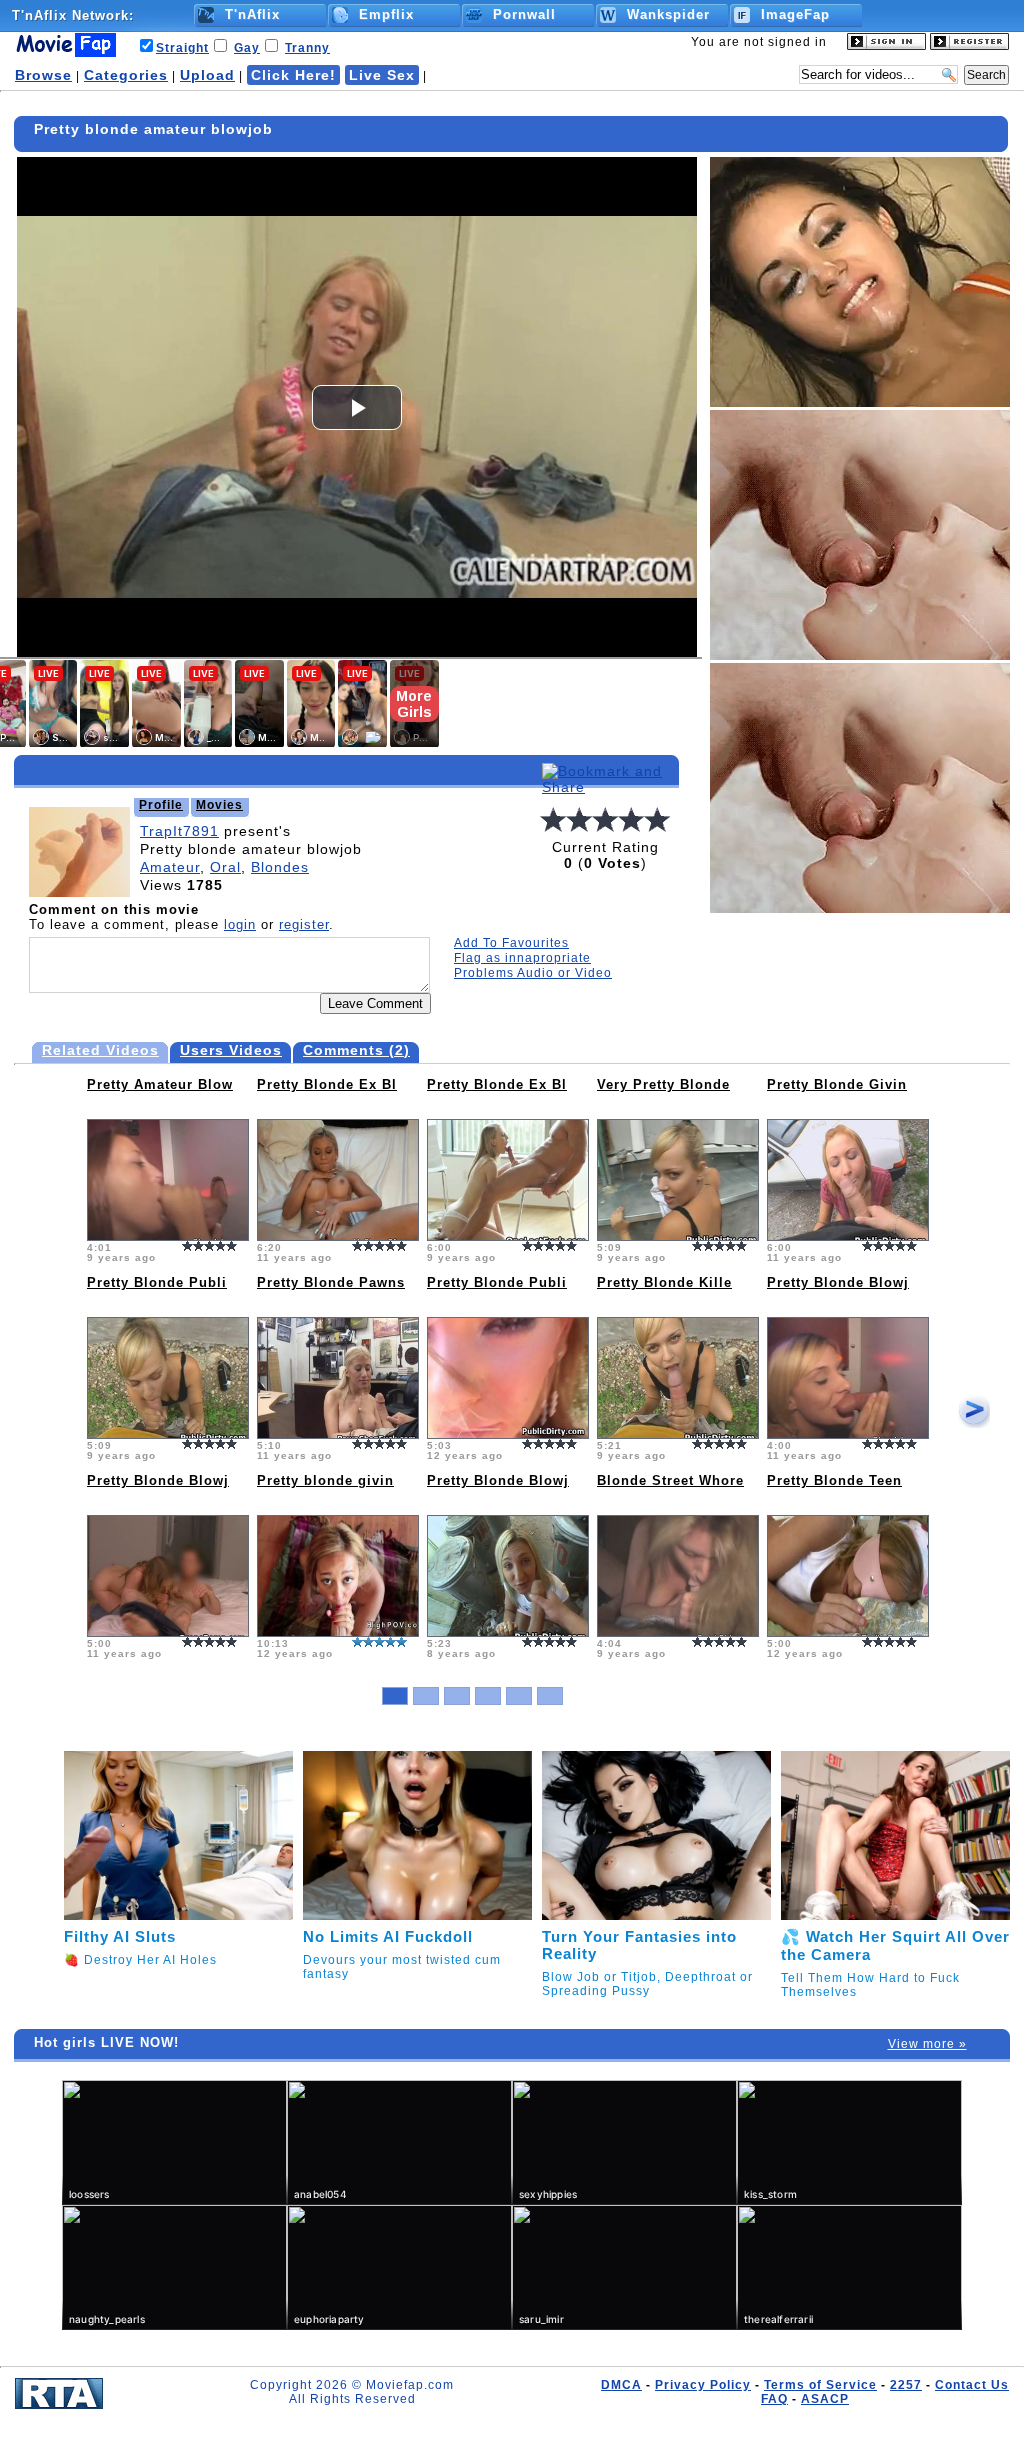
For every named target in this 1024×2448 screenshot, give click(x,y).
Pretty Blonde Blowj (838, 1282)
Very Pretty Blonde (663, 1084)
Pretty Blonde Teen (834, 1480)
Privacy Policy (703, 2385)
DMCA (621, 2385)
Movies (219, 805)
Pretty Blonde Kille (664, 1282)
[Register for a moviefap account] (969, 46)
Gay (247, 48)
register (304, 924)
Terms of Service (820, 2385)
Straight (182, 48)
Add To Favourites (511, 943)
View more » (927, 2044)
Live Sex (382, 75)
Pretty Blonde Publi (157, 1282)
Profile (161, 805)
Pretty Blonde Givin (837, 1084)
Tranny (307, 48)
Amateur (170, 867)
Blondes (280, 867)
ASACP (825, 2399)
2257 (906, 2385)
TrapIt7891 (179, 831)
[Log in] (886, 46)
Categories (126, 75)
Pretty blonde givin (325, 1480)
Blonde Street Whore (670, 1480)
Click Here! (293, 75)
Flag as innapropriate (522, 958)
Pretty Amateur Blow (160, 1084)
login (240, 924)
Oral (225, 867)
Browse (43, 75)
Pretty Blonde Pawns (331, 1282)
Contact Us (972, 2385)
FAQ (774, 2399)
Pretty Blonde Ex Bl (327, 1084)
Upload (207, 75)
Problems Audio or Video (533, 973)
